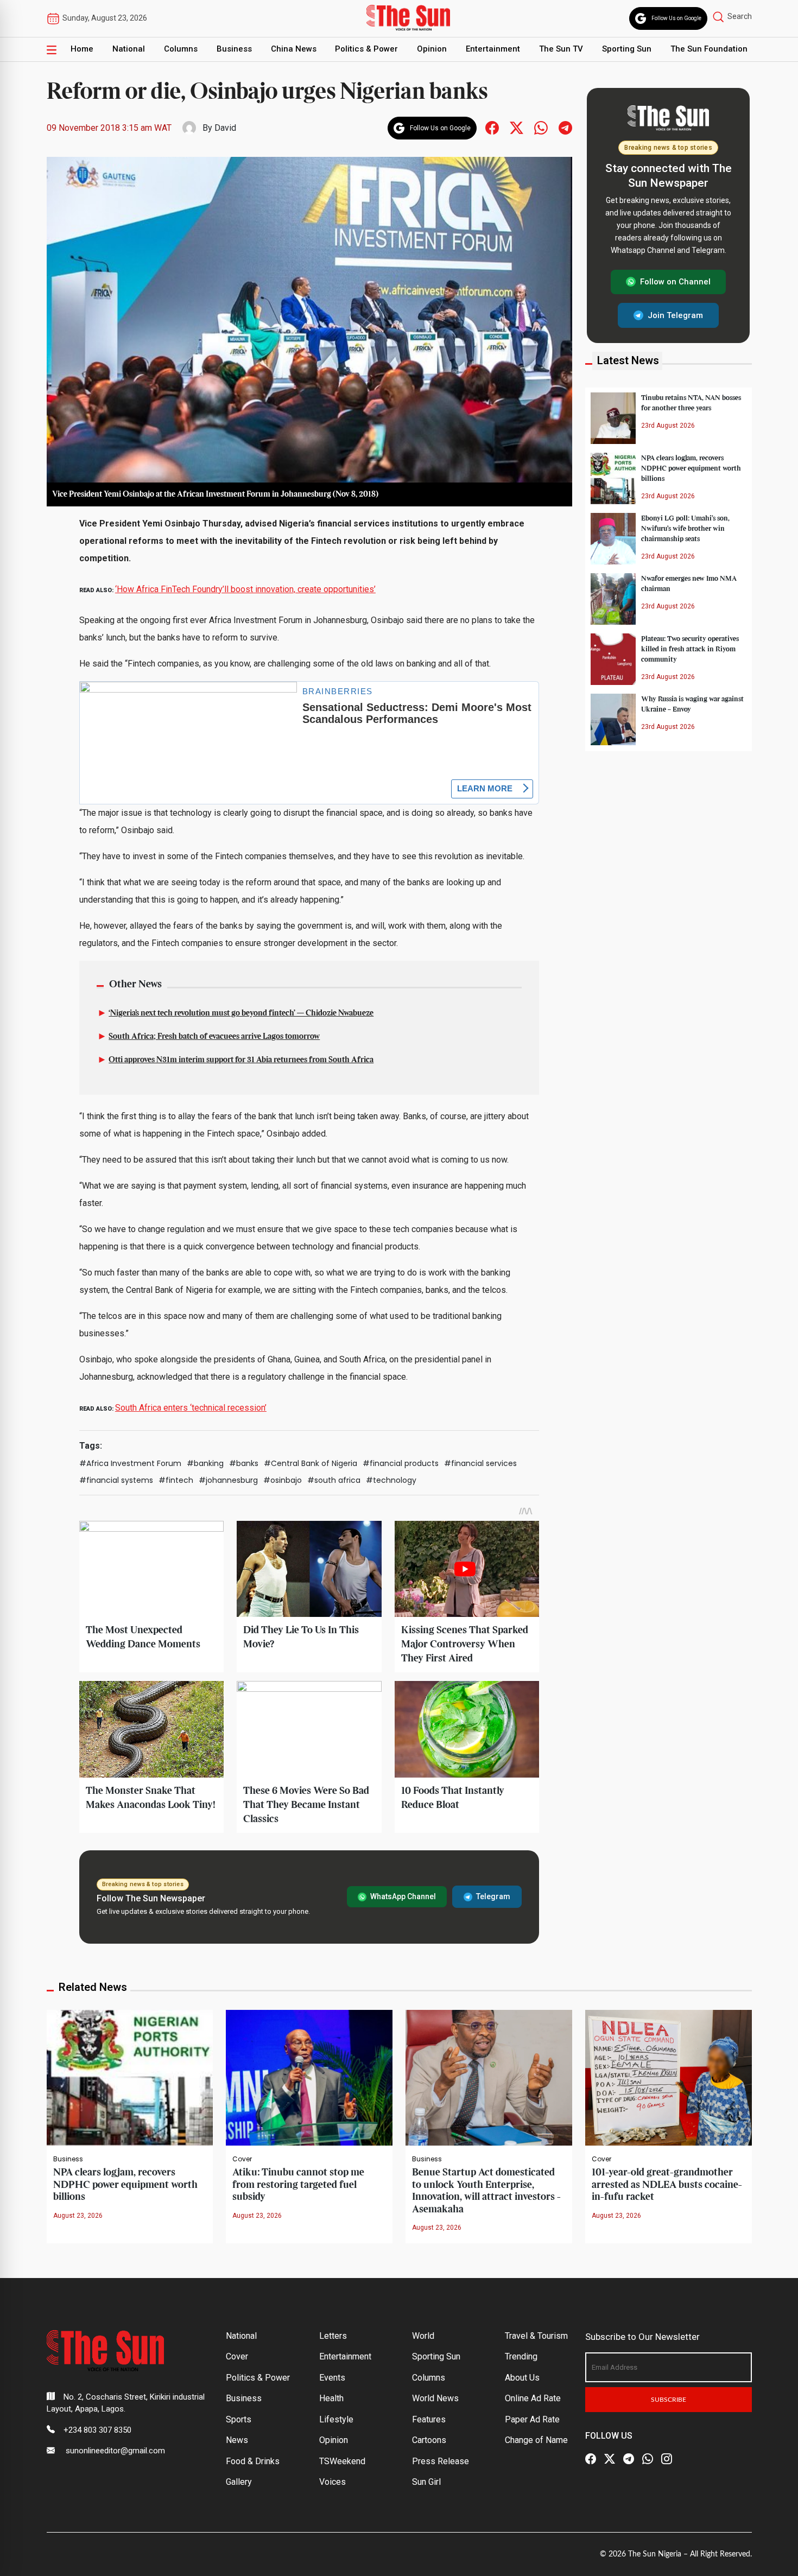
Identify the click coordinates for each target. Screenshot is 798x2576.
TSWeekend (342, 2461)
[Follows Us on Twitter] (517, 127)
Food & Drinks (253, 2461)
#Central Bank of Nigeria (311, 1463)
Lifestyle (336, 2419)
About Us (522, 2378)
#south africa (334, 1480)
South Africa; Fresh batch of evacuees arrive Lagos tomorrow (214, 1037)
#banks (244, 1463)
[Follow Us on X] (610, 2459)
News (237, 2440)
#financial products (401, 1463)
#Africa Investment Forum (130, 1463)
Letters (333, 2336)
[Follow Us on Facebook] (591, 2459)
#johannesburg (228, 1480)
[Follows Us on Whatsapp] (541, 127)
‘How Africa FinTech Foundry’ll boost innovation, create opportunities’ (245, 589)
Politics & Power (366, 49)
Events (332, 2378)
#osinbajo (283, 1480)
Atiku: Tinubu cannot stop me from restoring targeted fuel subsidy (298, 2185)
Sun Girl (426, 2482)
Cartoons (429, 2440)
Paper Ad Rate (532, 2419)
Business (234, 49)
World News (435, 2398)
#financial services (480, 1463)
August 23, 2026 (78, 2216)
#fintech (176, 1480)
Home (82, 49)
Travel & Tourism (536, 2336)
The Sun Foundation (709, 49)
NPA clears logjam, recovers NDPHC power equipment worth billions (691, 468)
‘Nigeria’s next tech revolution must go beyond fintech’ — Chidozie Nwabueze (241, 1013)
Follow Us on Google (676, 18)
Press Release (441, 2461)
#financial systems (116, 1480)
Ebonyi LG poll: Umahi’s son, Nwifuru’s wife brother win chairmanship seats (685, 528)
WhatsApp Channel (403, 1896)
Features (429, 2419)
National (129, 49)
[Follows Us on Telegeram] (565, 127)
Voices (332, 2482)
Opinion (432, 49)
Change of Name (536, 2440)
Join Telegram (675, 315)
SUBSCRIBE (669, 2400)
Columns (181, 49)
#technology (391, 1480)
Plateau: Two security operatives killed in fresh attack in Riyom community (690, 649)
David (225, 128)
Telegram (493, 1896)
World (423, 2336)
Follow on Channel (675, 282)
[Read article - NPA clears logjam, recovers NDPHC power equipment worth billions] (130, 2077)
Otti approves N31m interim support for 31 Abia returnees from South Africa (241, 1060)
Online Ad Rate (533, 2398)
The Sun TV (561, 49)
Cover (242, 2159)
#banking (205, 1463)
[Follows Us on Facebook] (492, 127)
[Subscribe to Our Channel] (629, 2459)
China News (294, 49)
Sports (239, 2419)
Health (331, 2398)
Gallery (239, 2482)
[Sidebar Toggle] (52, 49)
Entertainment (493, 49)
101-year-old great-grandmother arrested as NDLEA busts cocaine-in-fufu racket (667, 2185)
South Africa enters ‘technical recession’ (191, 1408)
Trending (521, 2356)
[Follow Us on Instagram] (667, 2459)
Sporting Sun (627, 49)
